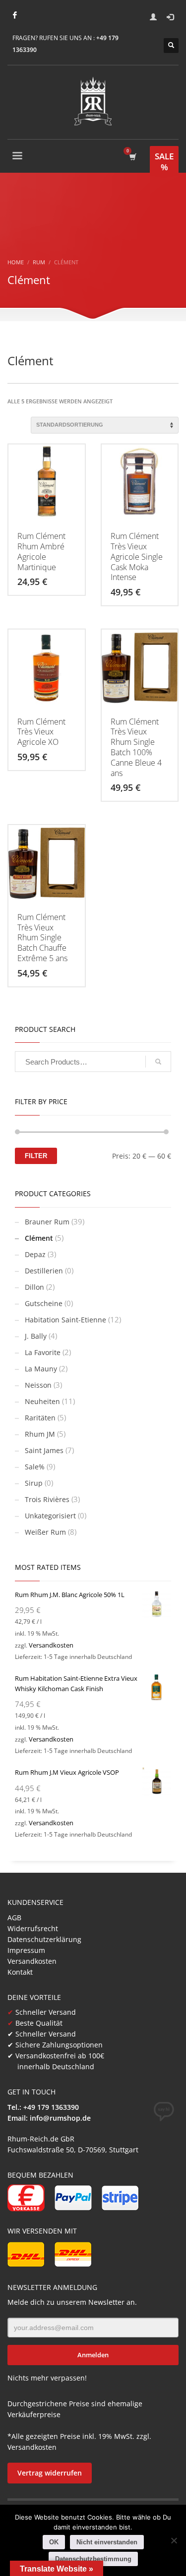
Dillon (34, 1287)
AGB (14, 1918)
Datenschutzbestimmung (93, 2559)
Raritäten (40, 1418)
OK (54, 2542)
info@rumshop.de (60, 2118)
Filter (36, 1156)
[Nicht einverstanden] (174, 2540)
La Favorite (43, 1352)
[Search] (158, 1062)
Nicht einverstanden (107, 2542)
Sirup (34, 1483)
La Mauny (41, 1369)
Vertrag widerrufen (50, 2473)
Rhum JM (40, 1434)
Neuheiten (42, 1401)
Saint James (44, 1450)
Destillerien (44, 1271)
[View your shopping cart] (132, 157)
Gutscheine (44, 1303)
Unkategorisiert (50, 1516)
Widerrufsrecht (33, 1928)
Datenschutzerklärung (44, 1939)
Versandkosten (51, 1645)
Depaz (35, 1254)
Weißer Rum (45, 1532)
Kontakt (20, 1972)
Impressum (26, 1950)
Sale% (35, 1467)
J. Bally (36, 1336)
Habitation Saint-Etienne (65, 1320)
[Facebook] (15, 15)
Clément (39, 1238)
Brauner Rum (47, 1222)
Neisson (38, 1385)
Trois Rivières (47, 1499)
